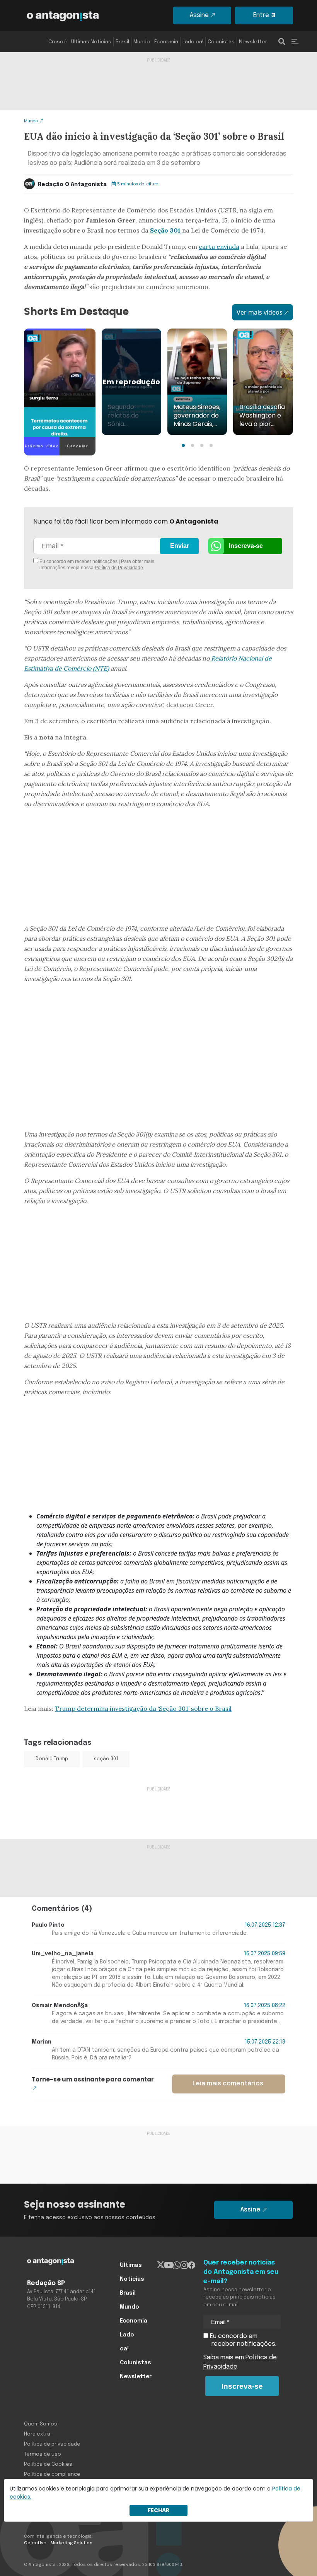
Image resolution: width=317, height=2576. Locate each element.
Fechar (158, 2510)
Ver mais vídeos (260, 312)
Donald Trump (52, 1759)
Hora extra (37, 2434)
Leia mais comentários (228, 2084)
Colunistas (221, 42)
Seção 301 (165, 230)
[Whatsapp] (177, 2265)
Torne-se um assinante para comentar (93, 2079)
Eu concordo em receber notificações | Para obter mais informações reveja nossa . (96, 565)
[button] (183, 445)
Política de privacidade (52, 2444)
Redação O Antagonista (72, 185)
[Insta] (184, 2265)
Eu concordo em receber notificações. (242, 2340)
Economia (166, 42)
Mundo (142, 42)
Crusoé (58, 42)
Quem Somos (41, 2424)
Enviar (180, 546)
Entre (261, 15)
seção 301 (106, 1759)
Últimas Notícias (91, 42)
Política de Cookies (48, 2464)
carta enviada (219, 246)
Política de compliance (52, 2474)
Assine (199, 15)
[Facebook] (192, 2265)
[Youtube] (169, 2265)
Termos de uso (43, 2454)
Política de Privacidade (119, 568)
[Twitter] (161, 2265)
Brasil (122, 42)
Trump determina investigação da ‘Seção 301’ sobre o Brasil (143, 1708)
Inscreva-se (246, 546)
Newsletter (253, 42)
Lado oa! (193, 42)
